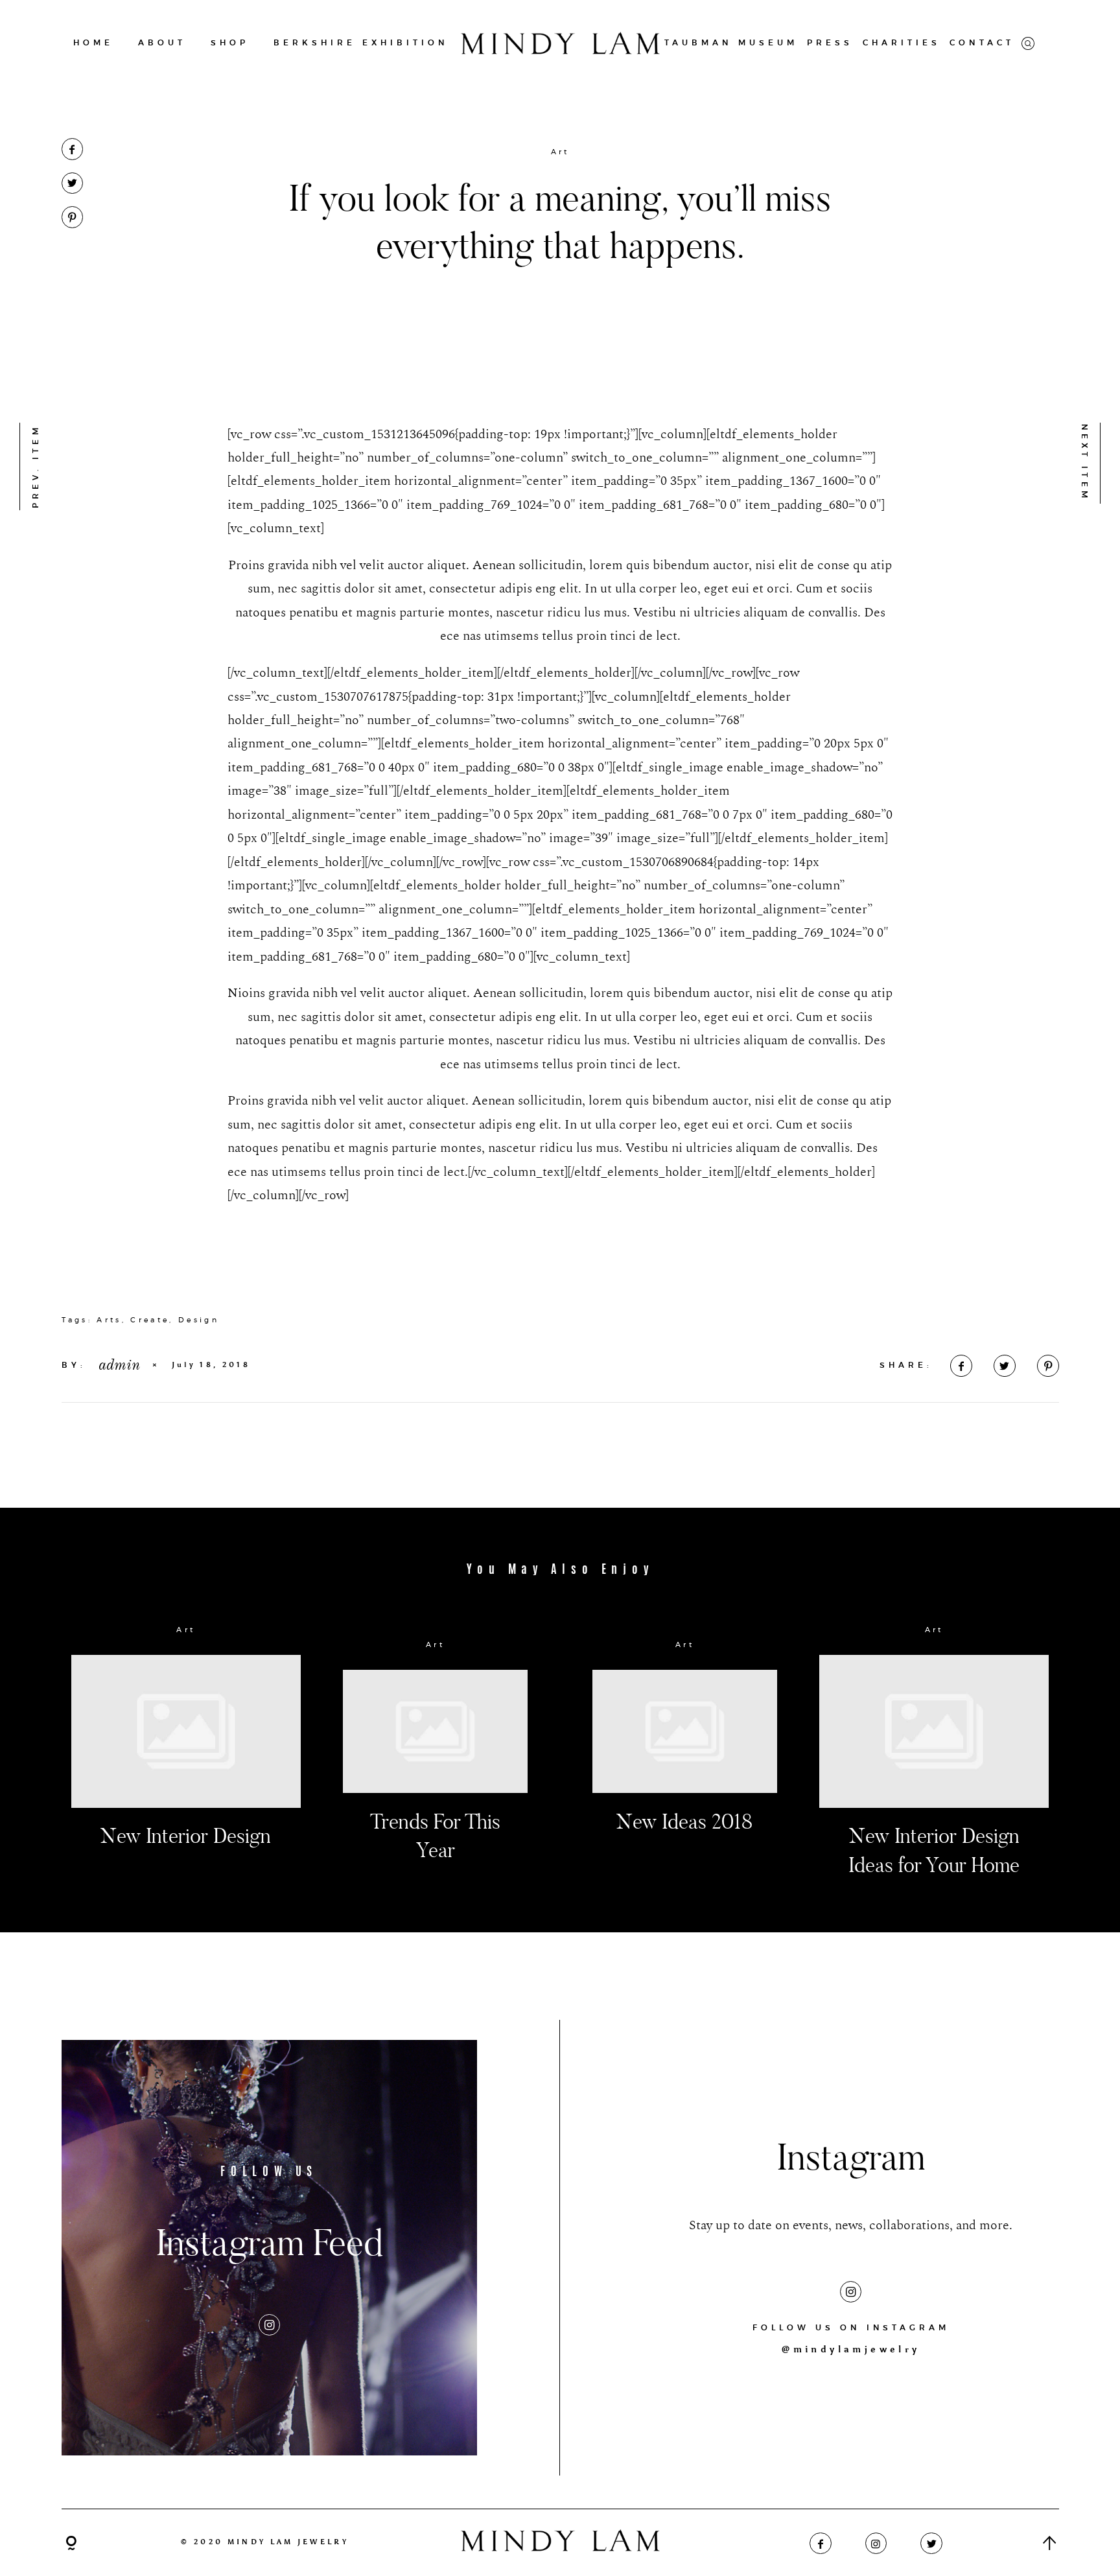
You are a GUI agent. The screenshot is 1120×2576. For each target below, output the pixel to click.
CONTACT (982, 42)
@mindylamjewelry (851, 2349)
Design (199, 1320)
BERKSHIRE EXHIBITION (361, 42)
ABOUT (162, 42)
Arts (109, 1320)
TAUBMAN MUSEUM (731, 42)
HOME (93, 42)
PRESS (830, 42)
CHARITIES (902, 42)
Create (150, 1320)
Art (560, 152)
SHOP (230, 42)
